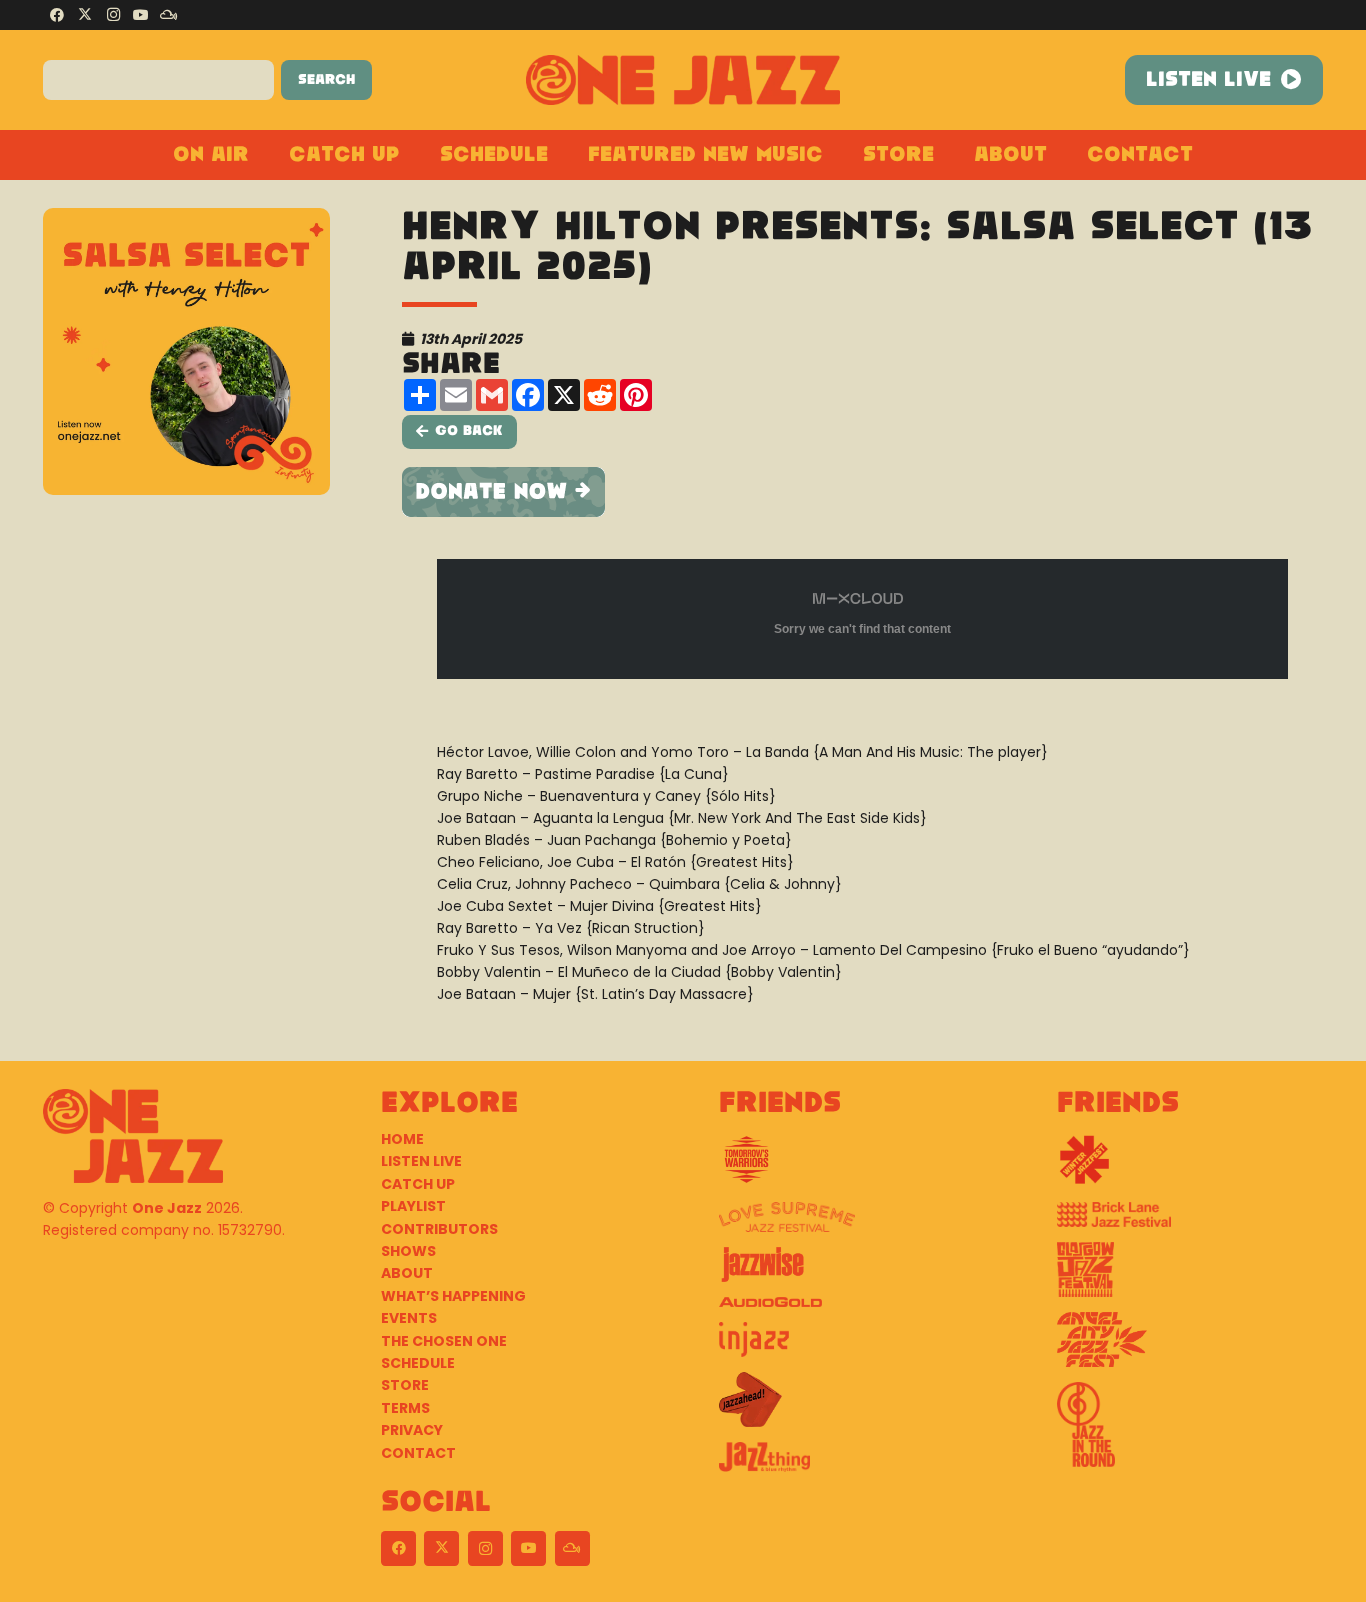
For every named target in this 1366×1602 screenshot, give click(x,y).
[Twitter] (85, 15)
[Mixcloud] (169, 15)
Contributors (439, 1229)
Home (402, 1139)
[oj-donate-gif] (862, 492)
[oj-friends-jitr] (1190, 1432)
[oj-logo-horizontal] (683, 80)
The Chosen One (444, 1341)
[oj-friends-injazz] (852, 1347)
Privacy (412, 1430)
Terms (405, 1408)
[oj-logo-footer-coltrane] (133, 1136)
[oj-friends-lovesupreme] (852, 1224)
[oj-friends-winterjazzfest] (1190, 1167)
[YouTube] (141, 15)
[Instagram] (113, 15)
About (407, 1273)
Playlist (413, 1206)
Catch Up (418, 1184)
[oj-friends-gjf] (1190, 1277)
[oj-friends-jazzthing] (852, 1464)
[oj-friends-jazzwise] (852, 1272)
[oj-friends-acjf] (1190, 1347)
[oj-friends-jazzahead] (852, 1407)
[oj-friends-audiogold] (852, 1309)
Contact (418, 1453)
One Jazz (167, 1208)
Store (405, 1385)
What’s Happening (453, 1296)
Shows (408, 1251)
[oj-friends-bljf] (1190, 1222)
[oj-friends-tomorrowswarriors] (852, 1167)
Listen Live (421, 1161)
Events (409, 1318)
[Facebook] (57, 15)
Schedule (418, 1363)
